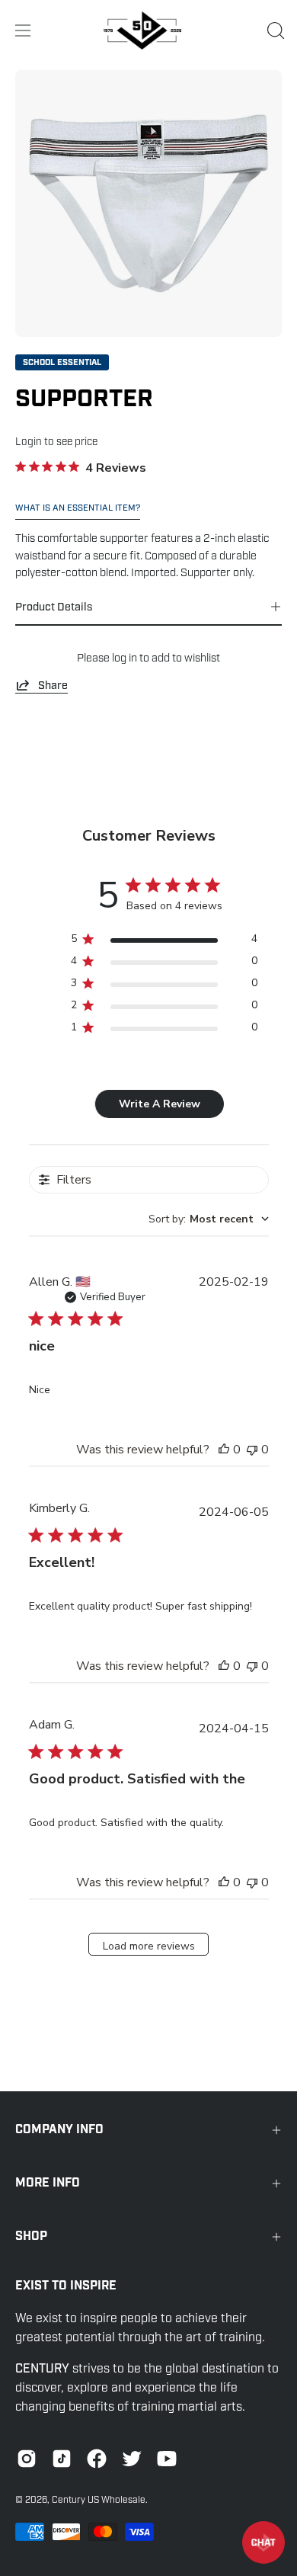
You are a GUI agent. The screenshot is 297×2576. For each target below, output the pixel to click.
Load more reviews (149, 1946)
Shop (31, 2236)
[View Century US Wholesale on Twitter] (132, 2459)
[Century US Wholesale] (148, 30)
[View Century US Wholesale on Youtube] (167, 2459)
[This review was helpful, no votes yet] (224, 1450)
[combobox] (209, 1219)
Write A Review (160, 1104)
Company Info (59, 2130)
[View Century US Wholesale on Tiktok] (62, 2459)
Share (53, 685)
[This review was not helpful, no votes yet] (252, 1450)
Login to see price (56, 442)
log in (125, 658)
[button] (274, 30)
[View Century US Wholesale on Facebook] (97, 2459)
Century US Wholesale (99, 2500)
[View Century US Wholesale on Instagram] (27, 2459)
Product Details (54, 607)
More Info (48, 2183)
